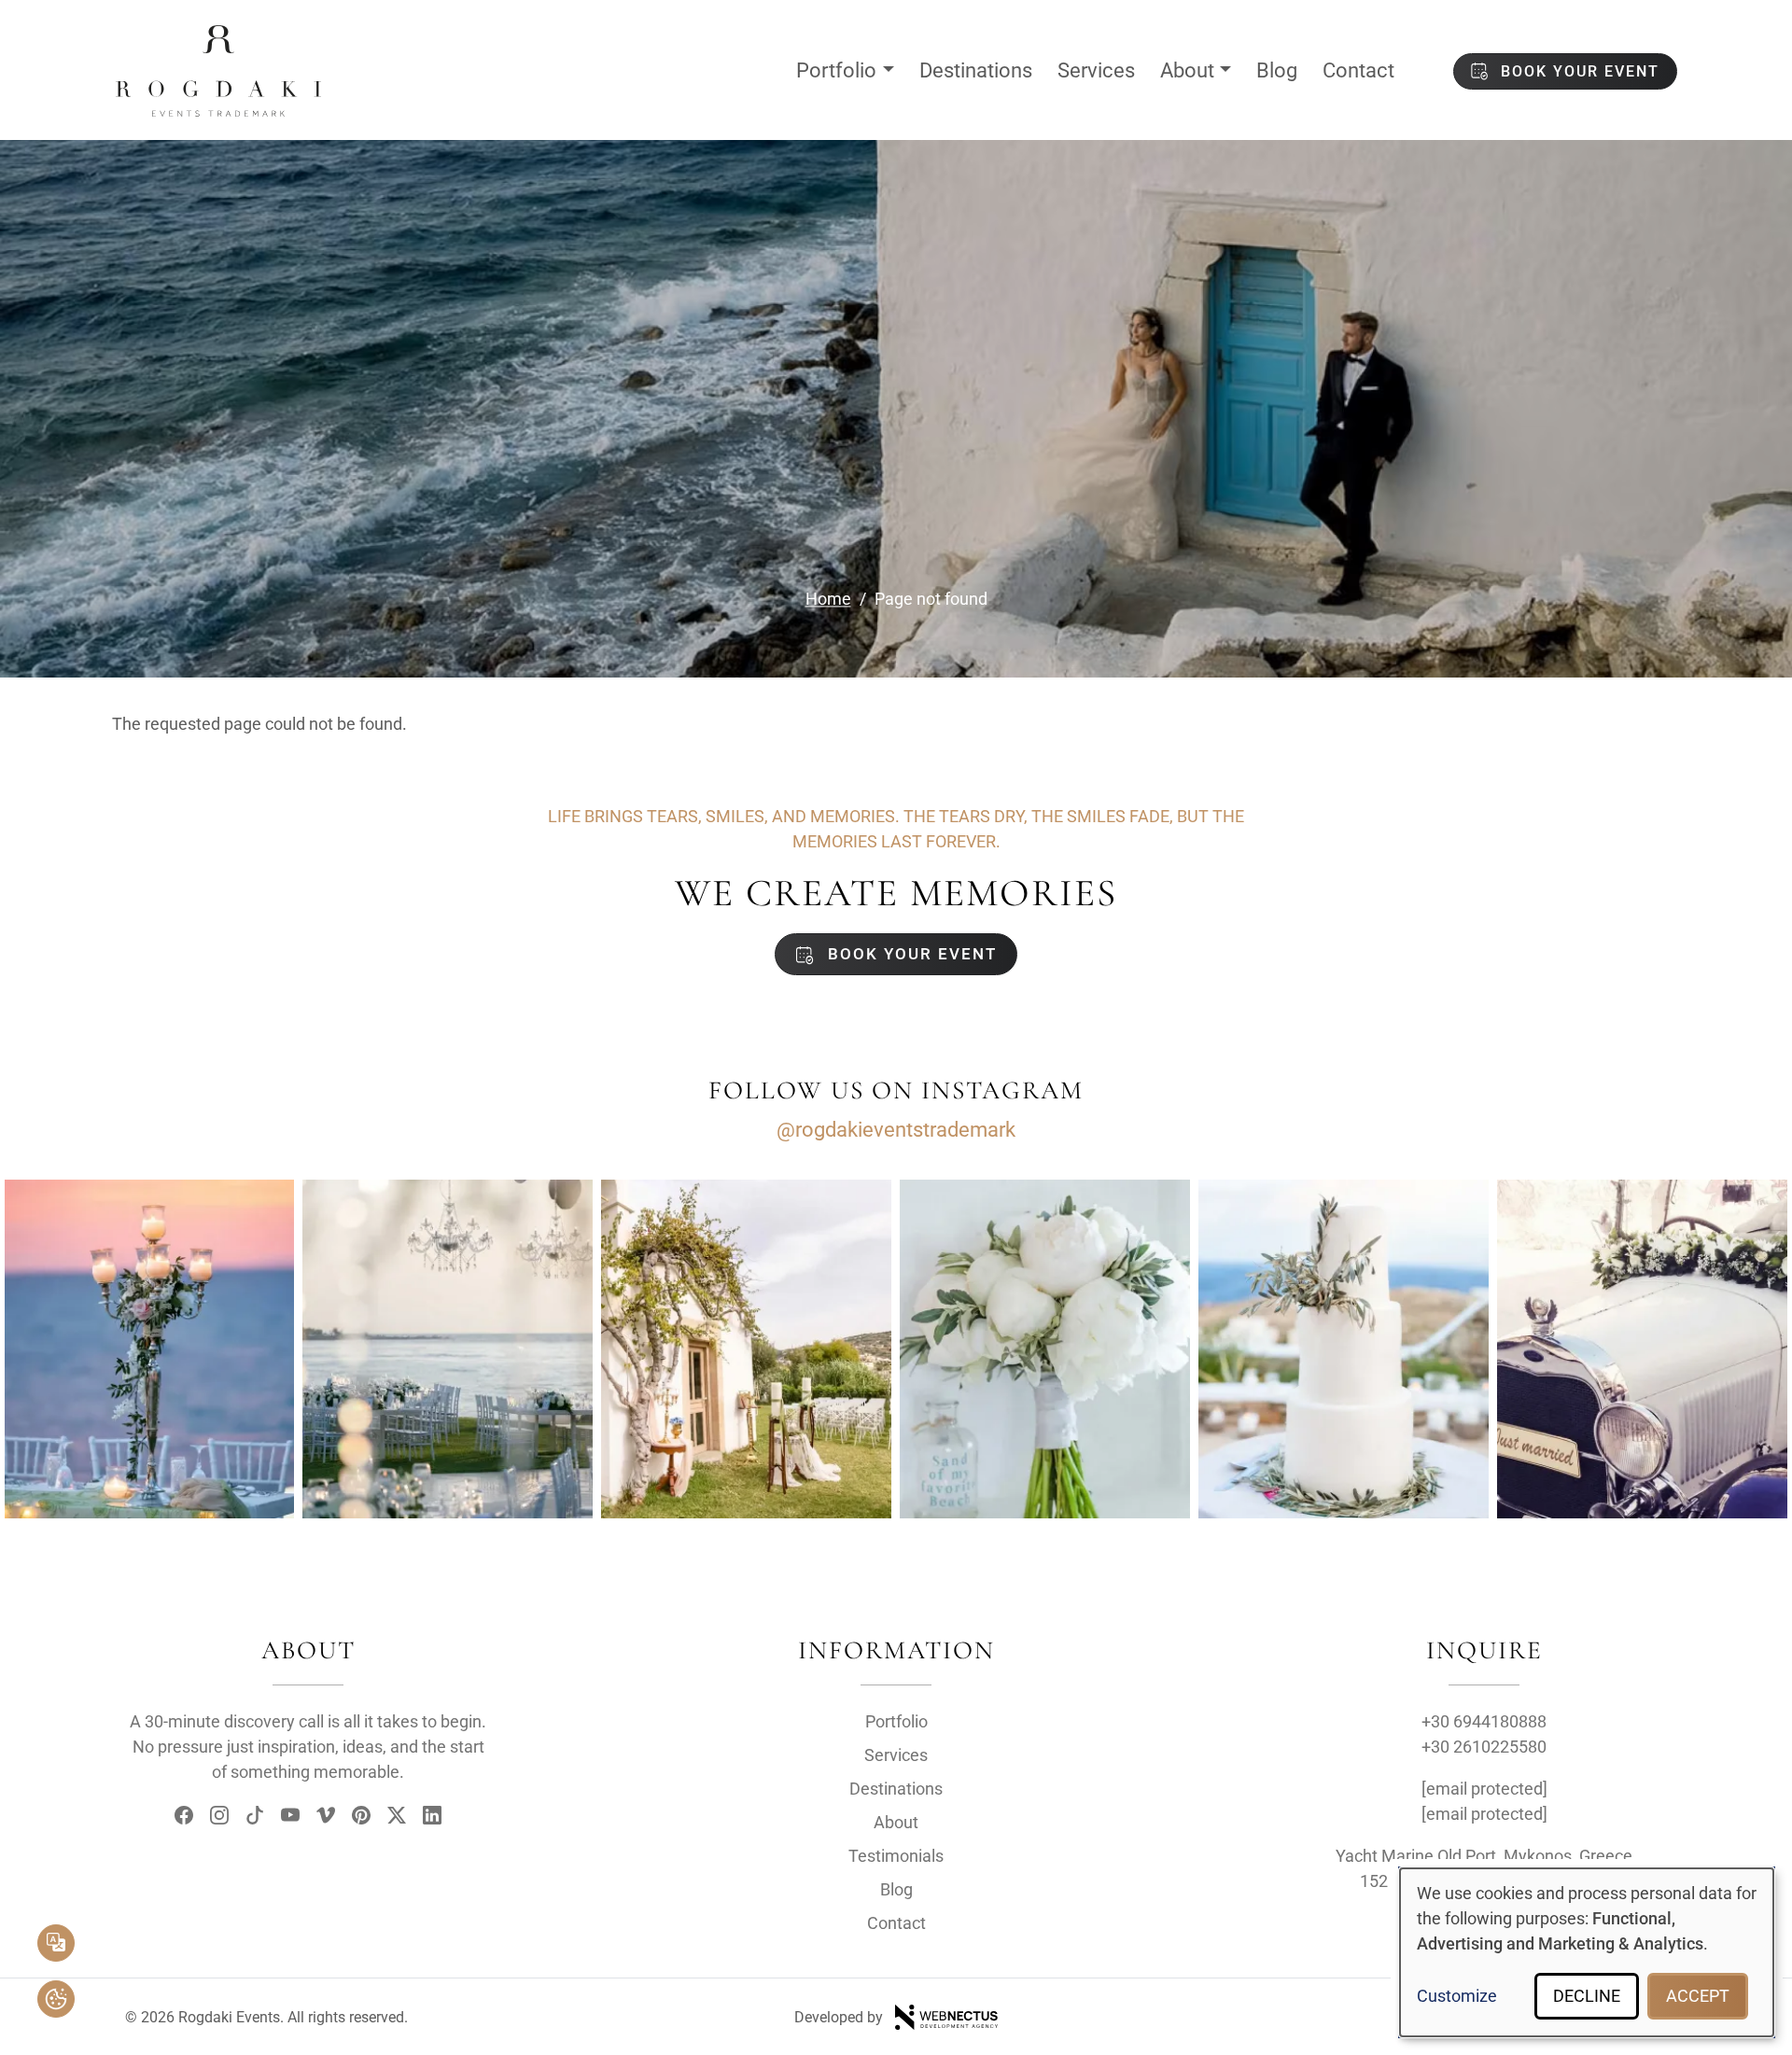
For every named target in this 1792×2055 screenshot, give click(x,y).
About (1187, 70)
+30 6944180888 (1484, 1721)
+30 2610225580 (1484, 1747)
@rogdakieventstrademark (896, 1130)
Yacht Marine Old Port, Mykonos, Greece (1484, 1856)
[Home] (218, 40)
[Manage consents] (56, 1999)
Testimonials (896, 1856)
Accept (1698, 1996)
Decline (1587, 1996)
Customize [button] (1457, 1996)
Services (1096, 70)
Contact (1358, 70)
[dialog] (1587, 1952)
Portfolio (836, 70)
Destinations (976, 70)
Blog (1277, 70)
